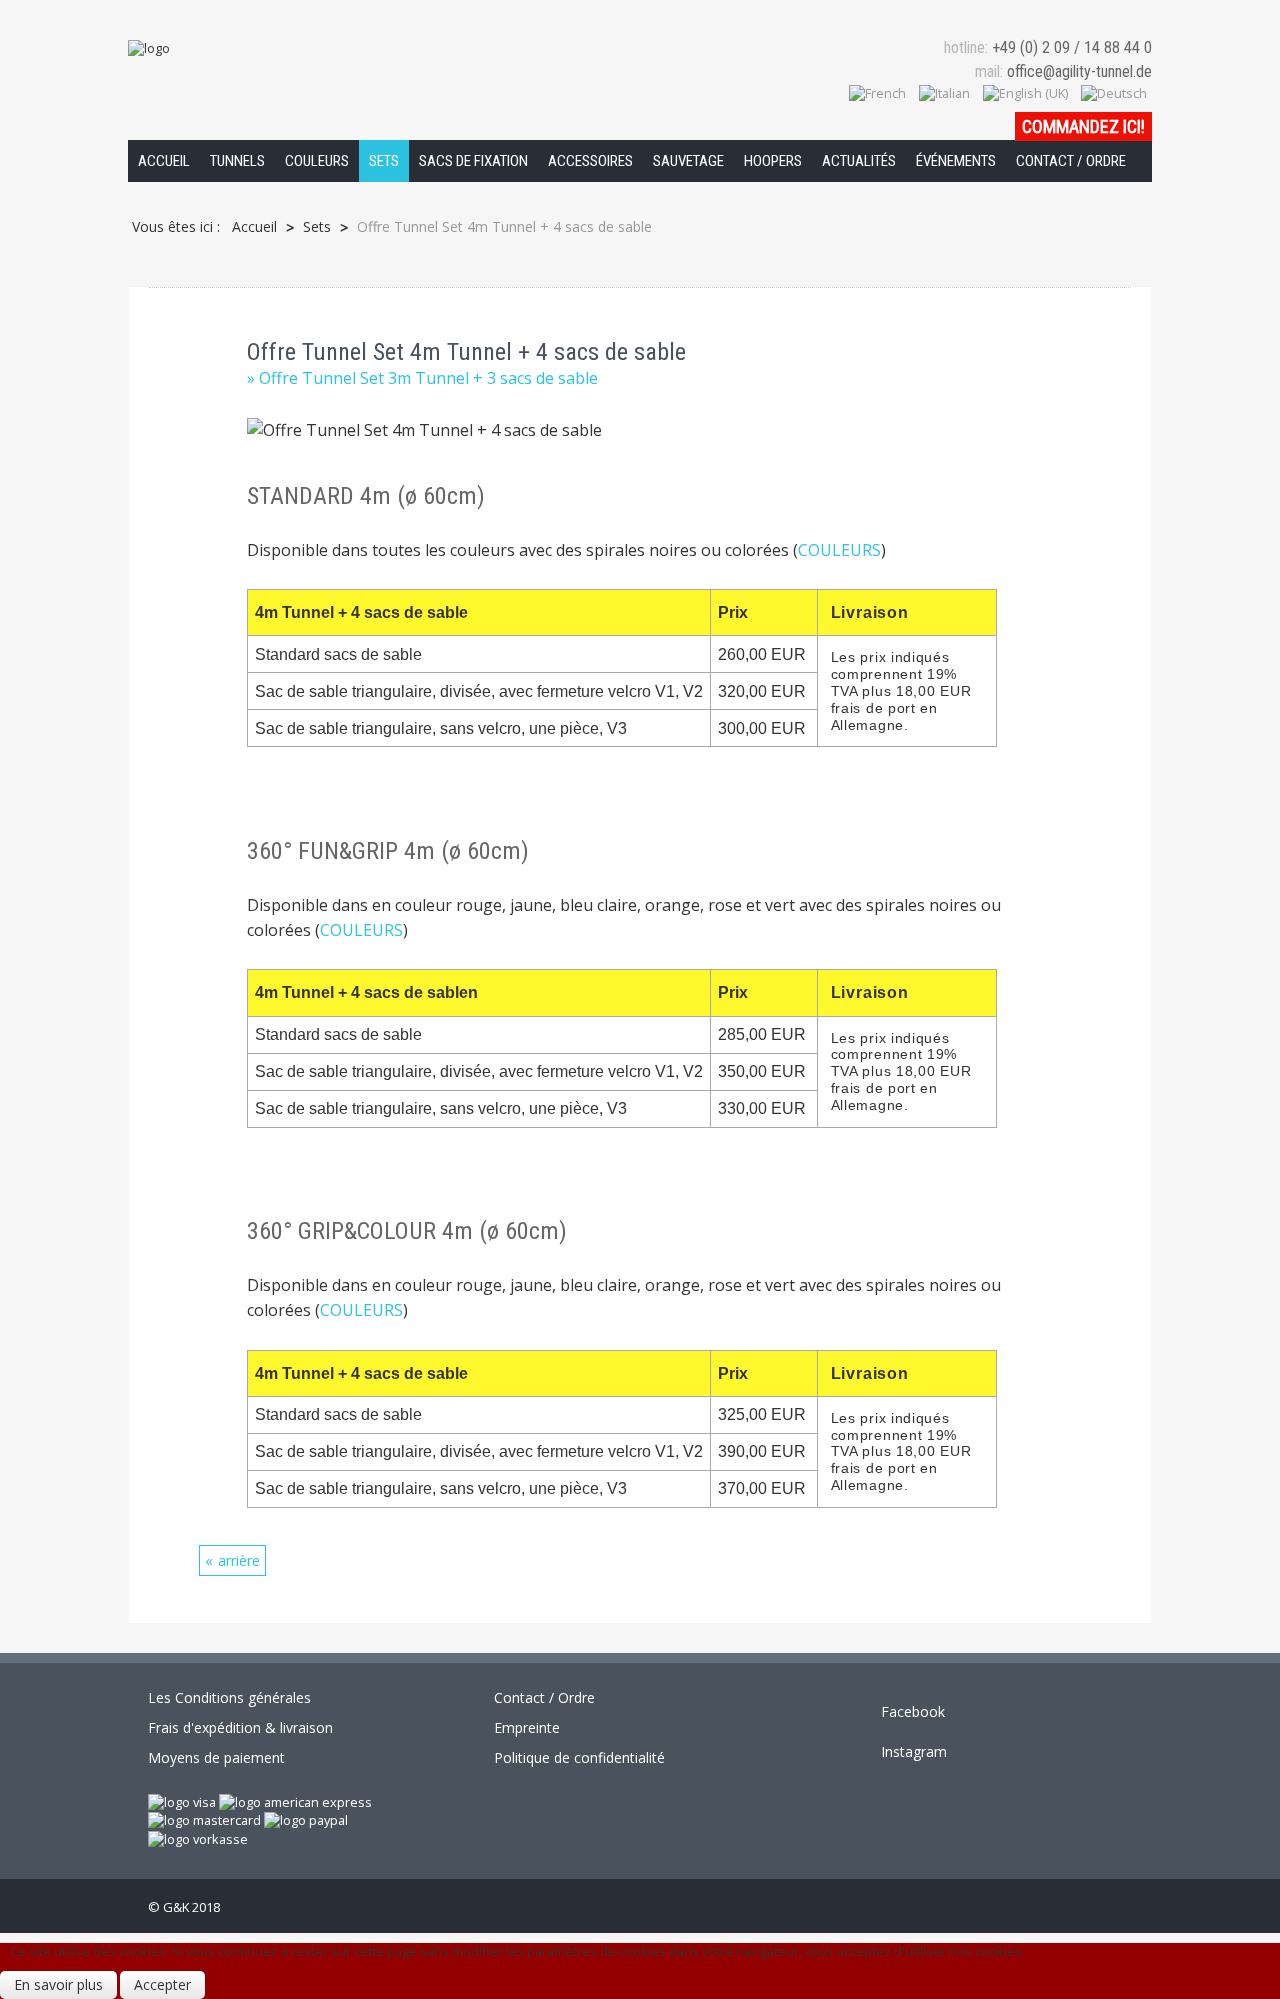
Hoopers (773, 161)
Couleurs (317, 161)
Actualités (859, 161)
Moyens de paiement (216, 1757)
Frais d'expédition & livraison (240, 1727)
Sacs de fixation (473, 161)
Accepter (162, 1984)
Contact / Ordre (1071, 161)
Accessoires (590, 161)
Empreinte (527, 1727)
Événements (956, 161)
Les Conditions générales (229, 1697)
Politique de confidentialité (579, 1757)
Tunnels (237, 161)
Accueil (164, 161)
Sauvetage (688, 161)
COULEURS (839, 550)
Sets (384, 161)
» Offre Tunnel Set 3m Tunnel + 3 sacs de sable (422, 378)
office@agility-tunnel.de (1079, 71)
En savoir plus (58, 1984)
